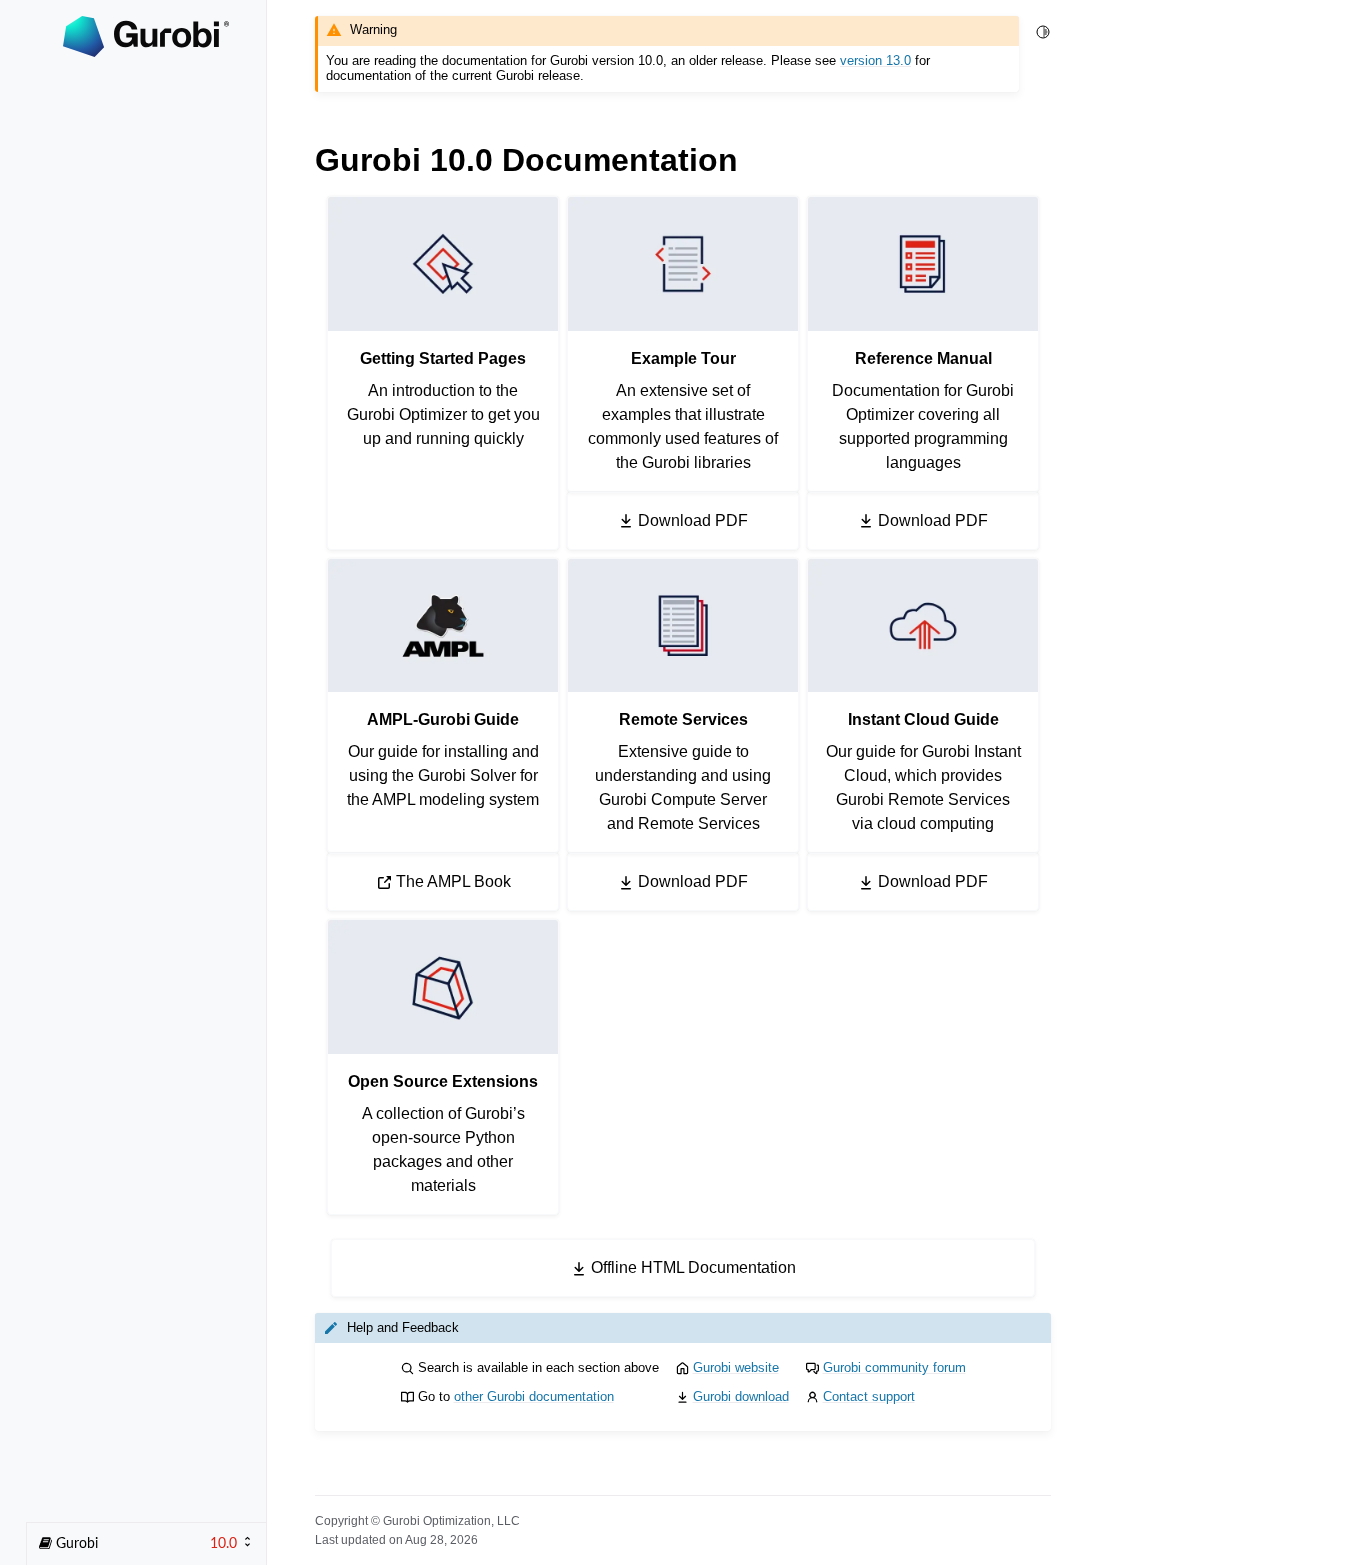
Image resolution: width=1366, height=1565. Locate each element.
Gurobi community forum (894, 1367)
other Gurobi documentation (534, 1396)
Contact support (869, 1396)
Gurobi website (736, 1367)
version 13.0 (875, 60)
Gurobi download (741, 1396)
